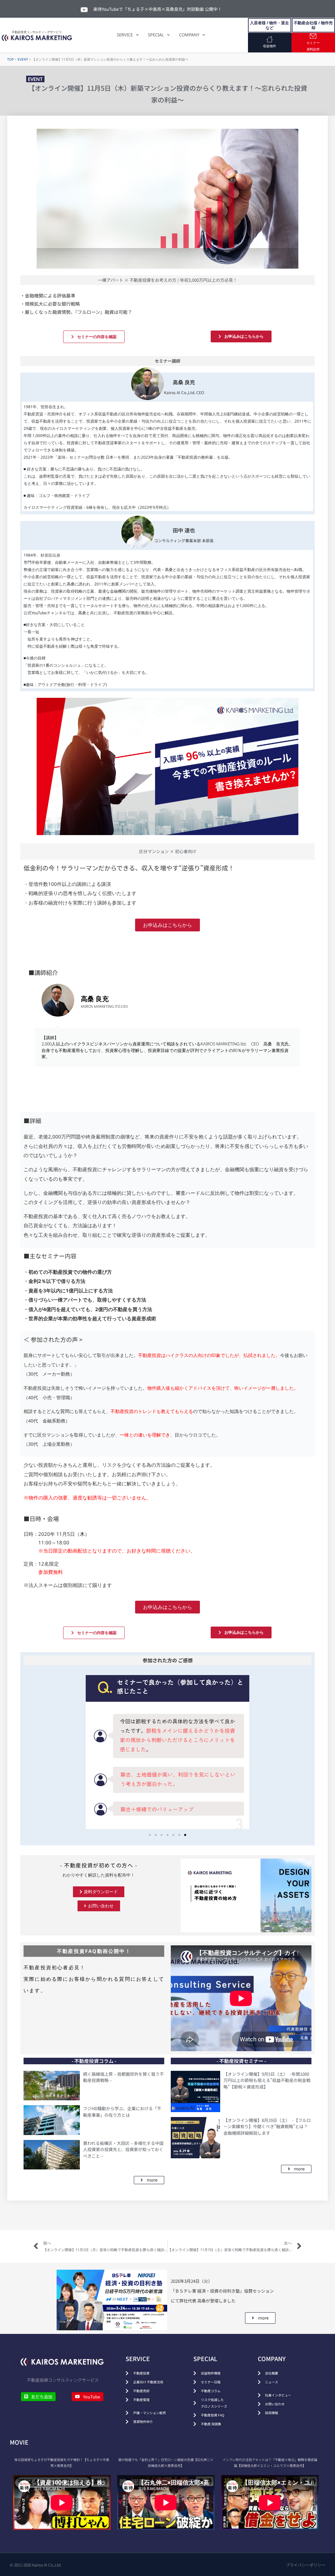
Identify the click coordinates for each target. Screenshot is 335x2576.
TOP (10, 59)
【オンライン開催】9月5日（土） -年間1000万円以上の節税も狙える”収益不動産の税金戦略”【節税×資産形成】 (267, 2080)
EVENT (23, 59)
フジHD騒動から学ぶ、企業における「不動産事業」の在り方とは (122, 2112)
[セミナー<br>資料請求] (313, 36)
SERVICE (125, 35)
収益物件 (270, 46)
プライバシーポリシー (306, 2565)
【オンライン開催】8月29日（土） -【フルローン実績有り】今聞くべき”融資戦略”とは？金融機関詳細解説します (267, 2127)
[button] (33, 1752)
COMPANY (189, 35)
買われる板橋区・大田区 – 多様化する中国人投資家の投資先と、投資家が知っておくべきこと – (123, 2149)
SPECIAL (156, 35)
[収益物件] (270, 39)
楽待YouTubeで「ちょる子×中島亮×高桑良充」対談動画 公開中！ (158, 9)
